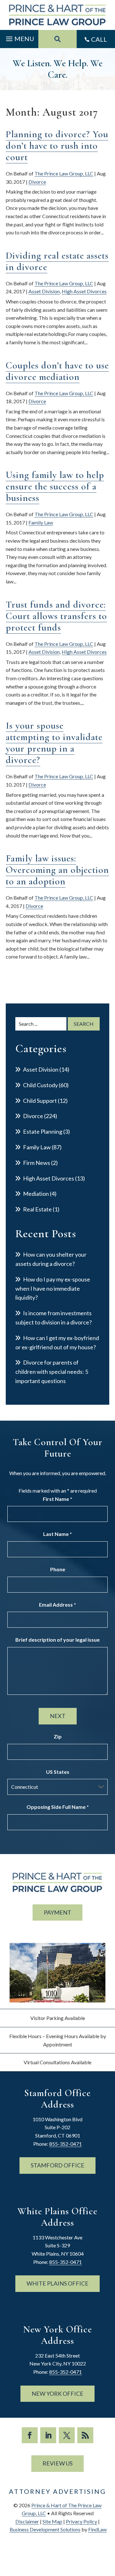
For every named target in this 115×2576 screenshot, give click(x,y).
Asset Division (44, 291)
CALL (99, 39)
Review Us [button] (57, 2463)
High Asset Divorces (84, 291)
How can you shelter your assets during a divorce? (51, 1259)
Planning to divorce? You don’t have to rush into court (57, 146)
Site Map (52, 2521)
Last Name (57, 1534)
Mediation (36, 1194)
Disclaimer (27, 2521)
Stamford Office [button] (57, 2165)
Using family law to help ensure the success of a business (55, 486)
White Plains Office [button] (57, 2283)
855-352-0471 (65, 2144)
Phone (58, 1569)
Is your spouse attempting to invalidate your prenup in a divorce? (54, 743)
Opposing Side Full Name (58, 1807)
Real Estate (37, 1209)
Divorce (37, 182)
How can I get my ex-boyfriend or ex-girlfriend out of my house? (57, 1342)
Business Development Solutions (45, 2529)
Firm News (37, 1163)
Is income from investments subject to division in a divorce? (54, 1318)
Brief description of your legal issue (57, 1640)
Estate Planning (43, 1131)
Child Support (40, 1101)
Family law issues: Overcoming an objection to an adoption (57, 870)
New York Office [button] (57, 2394)
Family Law (41, 522)
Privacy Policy (81, 2521)
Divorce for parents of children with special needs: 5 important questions (52, 1372)
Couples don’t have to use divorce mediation (57, 371)
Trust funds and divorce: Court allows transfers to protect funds (56, 616)
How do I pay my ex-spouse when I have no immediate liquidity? (53, 1288)
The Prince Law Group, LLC (64, 173)
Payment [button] (57, 1912)
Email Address (57, 1605)
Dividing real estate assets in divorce (57, 261)
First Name (57, 1499)
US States (58, 1772)
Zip (58, 1736)
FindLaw (97, 2529)
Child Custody (40, 1085)
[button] (19, 37)
